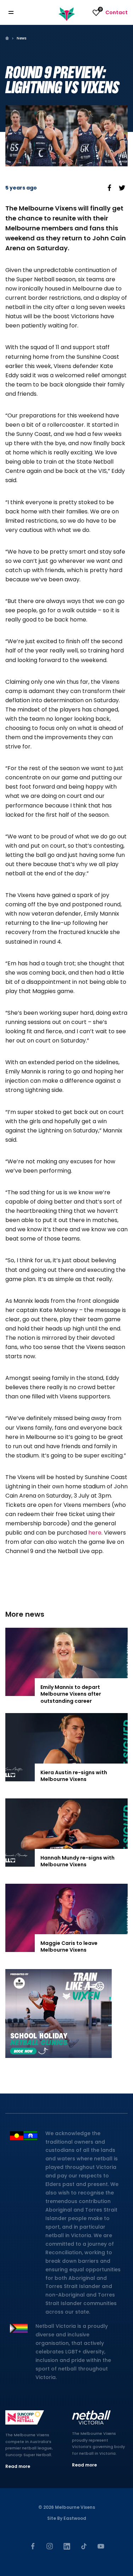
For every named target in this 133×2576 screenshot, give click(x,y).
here (95, 1533)
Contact (117, 12)
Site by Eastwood (67, 2518)
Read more (18, 2466)
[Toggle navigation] (16, 13)
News (21, 38)
